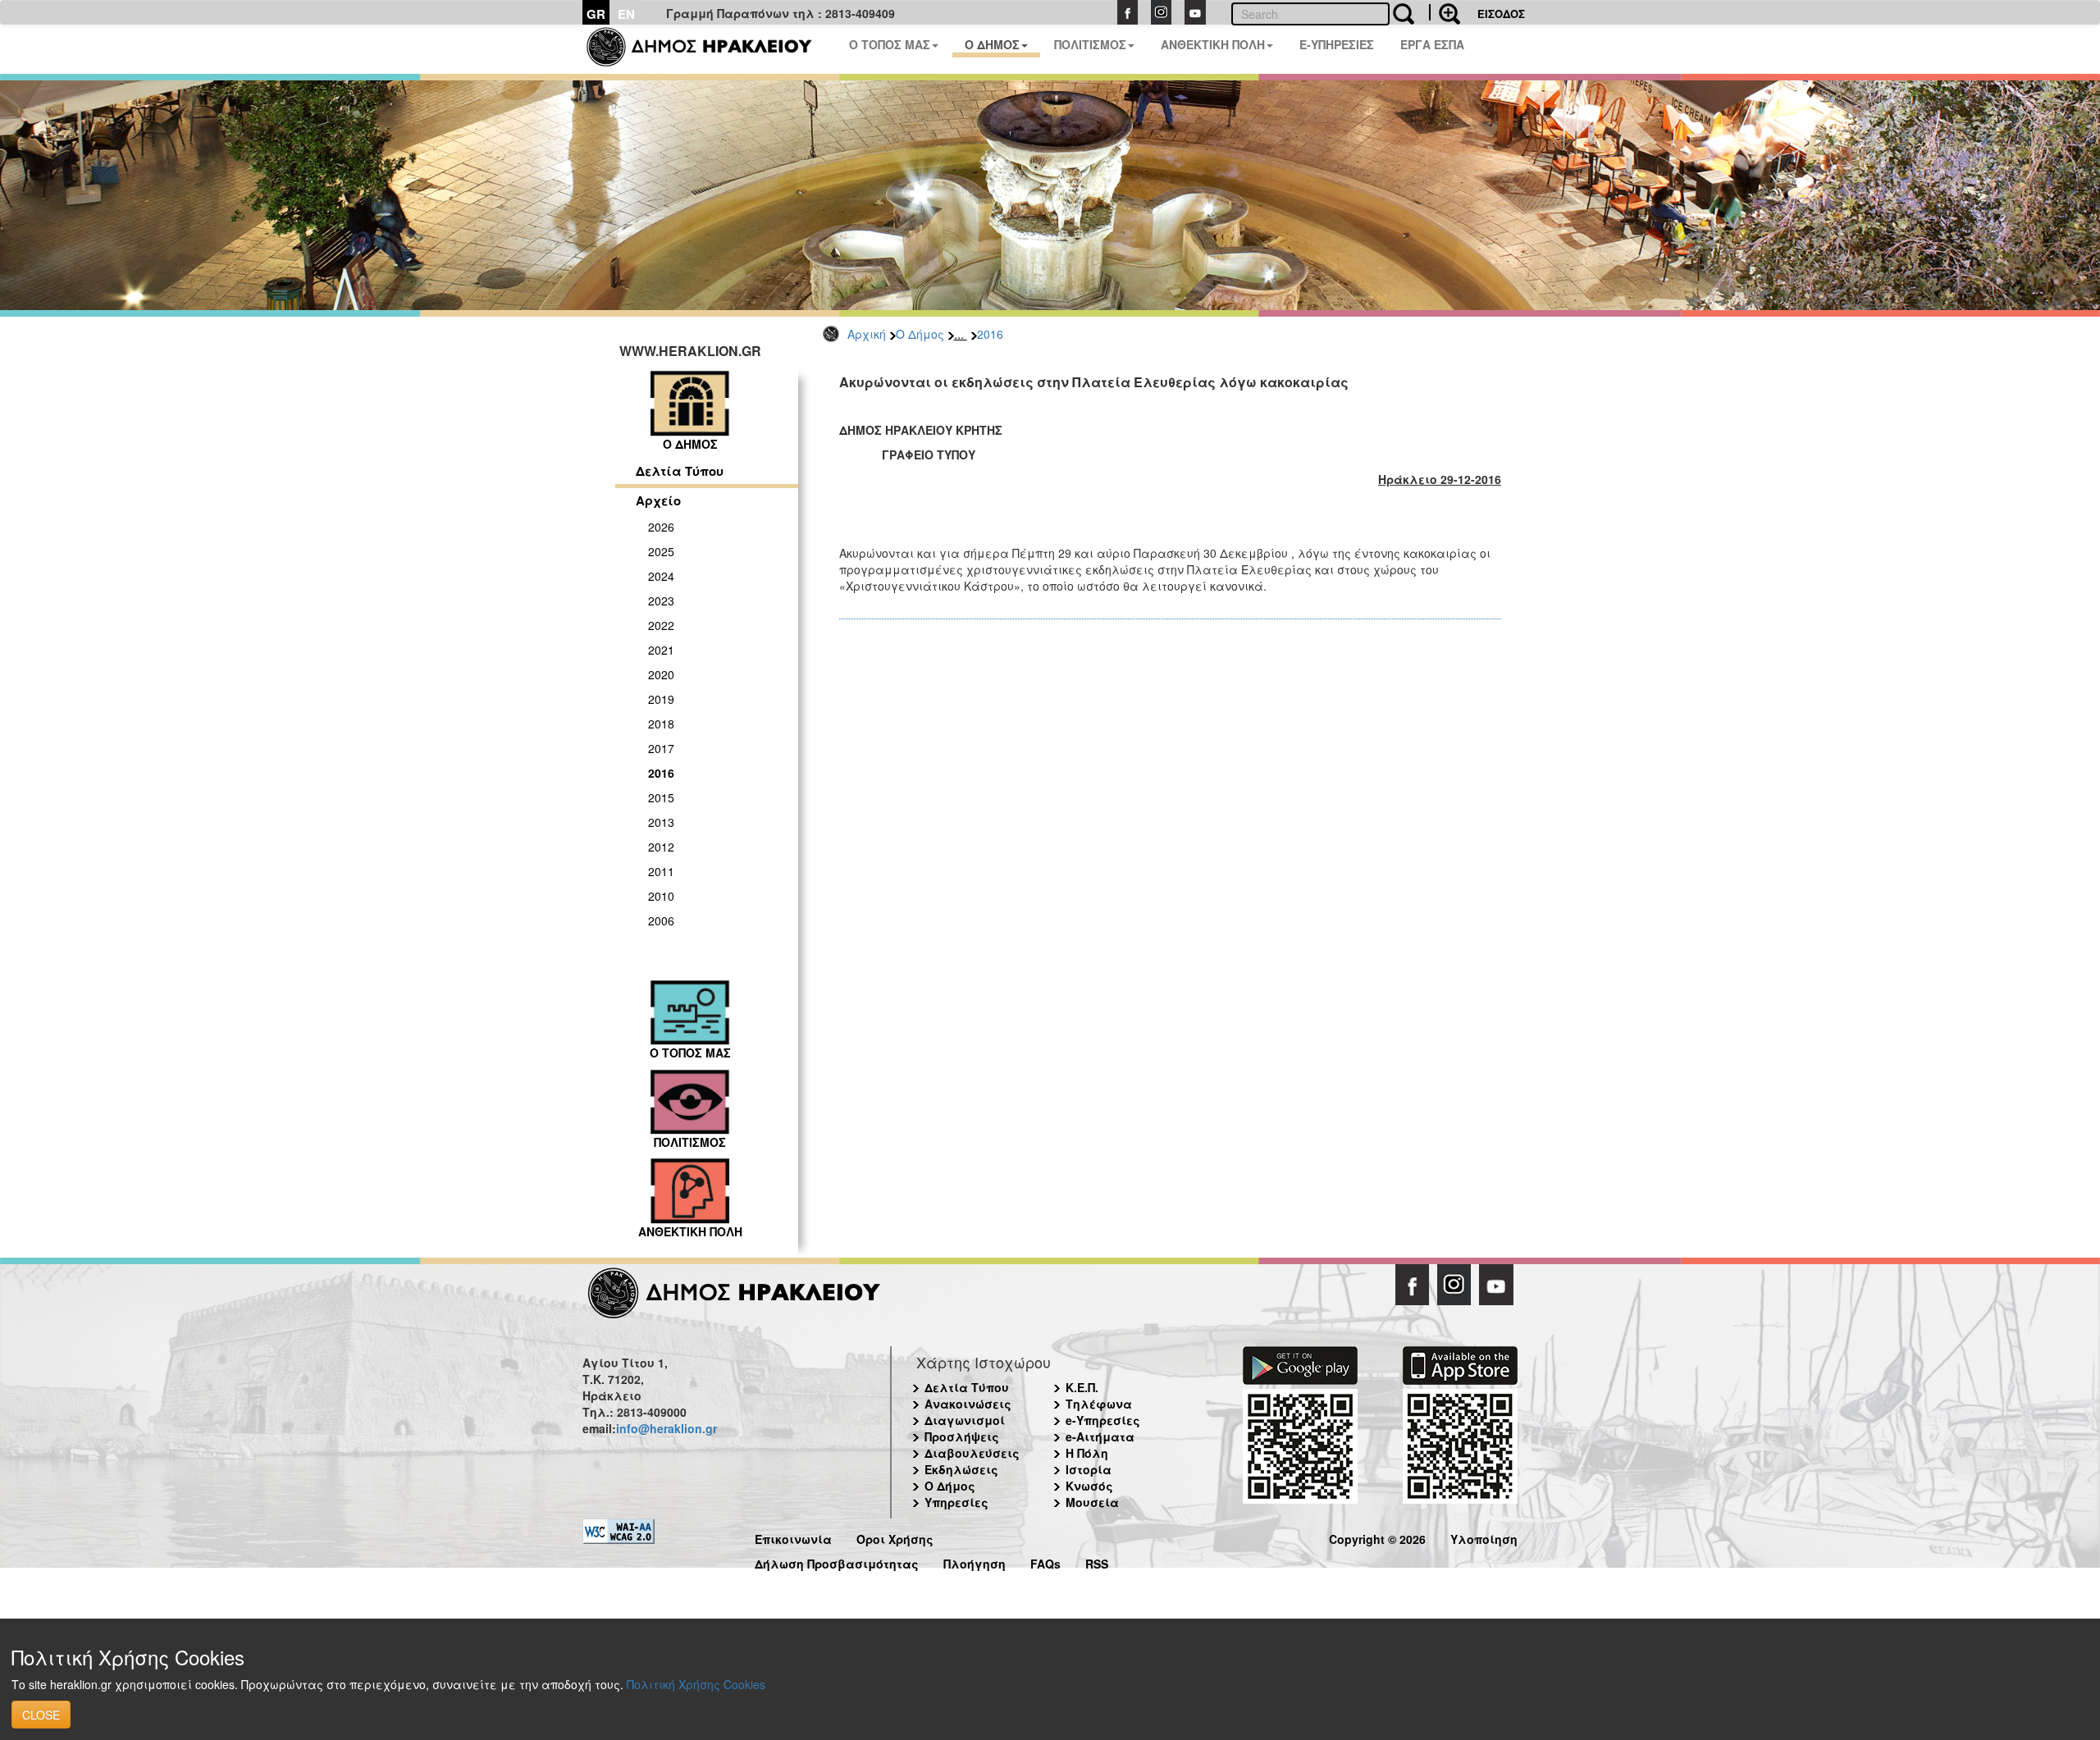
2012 (661, 847)
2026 (661, 527)
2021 (661, 650)
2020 (661, 674)
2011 (661, 871)
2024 (661, 576)
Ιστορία (1089, 1469)
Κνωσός (1089, 1486)
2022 (661, 625)
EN (626, 14)
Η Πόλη (1087, 1453)
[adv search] (1445, 12)
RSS (1097, 1562)
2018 (661, 724)
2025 (661, 551)
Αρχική (867, 334)
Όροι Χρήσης (895, 1537)
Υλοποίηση (1484, 1537)
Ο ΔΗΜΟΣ (992, 44)
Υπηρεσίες (956, 1502)
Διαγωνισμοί (965, 1420)
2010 (661, 896)
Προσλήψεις (962, 1436)
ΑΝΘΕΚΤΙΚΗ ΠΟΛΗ (1213, 44)
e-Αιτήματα (1100, 1436)
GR (596, 14)
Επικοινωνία (793, 1537)
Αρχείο (658, 500)
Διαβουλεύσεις (972, 1453)
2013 (661, 822)
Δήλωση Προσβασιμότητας (837, 1562)
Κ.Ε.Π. (1082, 1387)
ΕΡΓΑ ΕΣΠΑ (1432, 44)
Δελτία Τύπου (680, 471)
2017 (661, 748)
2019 (661, 699)
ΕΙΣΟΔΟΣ (1501, 14)
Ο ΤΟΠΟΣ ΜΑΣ (890, 44)
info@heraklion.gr (667, 1428)
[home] (709, 49)
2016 (990, 334)
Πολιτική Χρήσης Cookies (696, 1684)
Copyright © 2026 (1377, 1537)
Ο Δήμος (920, 334)
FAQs (1045, 1562)
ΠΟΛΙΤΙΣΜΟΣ (1090, 44)
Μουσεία (1092, 1502)
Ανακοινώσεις (968, 1404)
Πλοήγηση (975, 1562)
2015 (661, 797)
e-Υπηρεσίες (1103, 1420)
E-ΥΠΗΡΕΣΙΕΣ (1337, 44)
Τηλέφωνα (1099, 1404)
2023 (661, 601)
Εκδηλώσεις (961, 1469)
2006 (661, 920)
